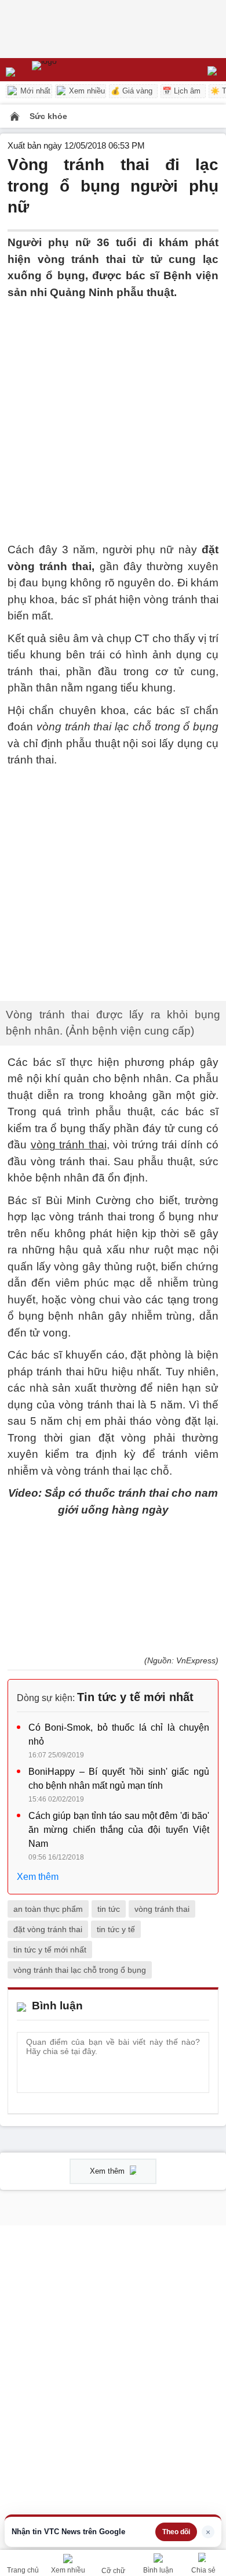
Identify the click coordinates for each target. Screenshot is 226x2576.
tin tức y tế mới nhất (50, 1740)
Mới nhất (34, 91)
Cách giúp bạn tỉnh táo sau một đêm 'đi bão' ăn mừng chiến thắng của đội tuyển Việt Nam (119, 1621)
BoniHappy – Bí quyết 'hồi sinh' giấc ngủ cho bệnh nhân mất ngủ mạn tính (119, 1570)
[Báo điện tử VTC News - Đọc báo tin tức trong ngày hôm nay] (71, 70)
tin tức (109, 1699)
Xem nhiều (86, 91)
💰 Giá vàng (132, 91)
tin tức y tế (116, 1720)
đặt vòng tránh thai (48, 1720)
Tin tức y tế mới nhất (135, 1488)
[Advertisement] (113, 414)
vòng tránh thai (162, 1699)
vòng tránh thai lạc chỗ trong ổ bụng (80, 1760)
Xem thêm (38, 1668)
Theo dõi (176, 2532)
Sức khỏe (48, 116)
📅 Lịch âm (181, 91)
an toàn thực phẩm (48, 1699)
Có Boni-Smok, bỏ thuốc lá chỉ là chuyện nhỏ (119, 1525)
